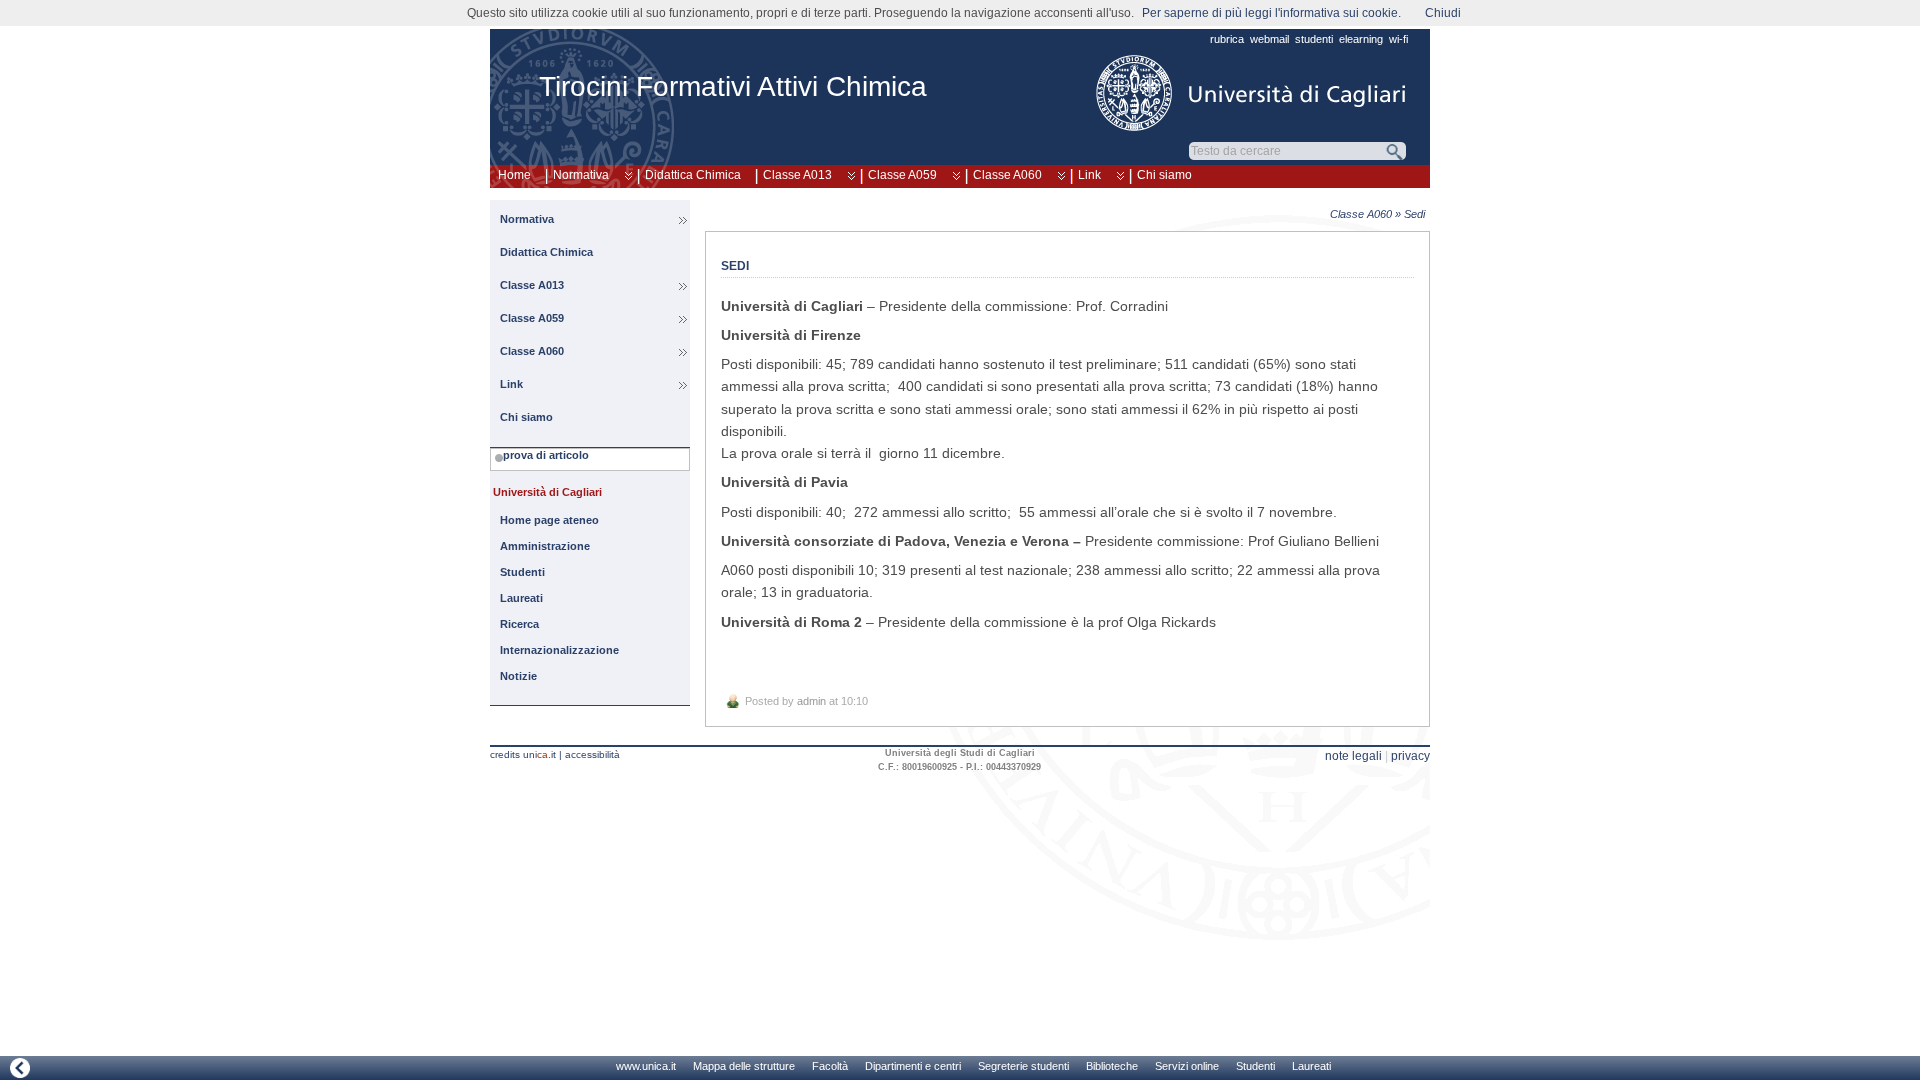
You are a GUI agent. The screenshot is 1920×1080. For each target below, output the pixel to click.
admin (811, 701)
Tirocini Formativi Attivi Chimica (733, 86)
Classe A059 (902, 175)
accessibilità (592, 754)
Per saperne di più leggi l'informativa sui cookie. (1271, 13)
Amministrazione (545, 546)
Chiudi (1443, 13)
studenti (1314, 39)
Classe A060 (1007, 175)
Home (514, 175)
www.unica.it (646, 1066)
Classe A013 (797, 175)
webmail (1269, 39)
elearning (1361, 39)
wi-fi (1398, 39)
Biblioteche (1112, 1066)
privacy (1410, 756)
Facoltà (830, 1066)
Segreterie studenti (1023, 1066)
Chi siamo (1164, 175)
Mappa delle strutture (744, 1066)
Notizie (518, 676)
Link (1089, 175)
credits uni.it (523, 754)
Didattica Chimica (693, 175)
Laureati (521, 598)
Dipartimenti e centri (913, 1066)
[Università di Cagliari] (1252, 93)
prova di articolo (546, 455)
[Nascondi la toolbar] (20, 1067)
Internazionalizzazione (559, 650)
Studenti (522, 572)
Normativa (581, 175)
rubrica (1227, 39)
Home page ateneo (549, 520)
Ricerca (519, 624)
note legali (1353, 756)
